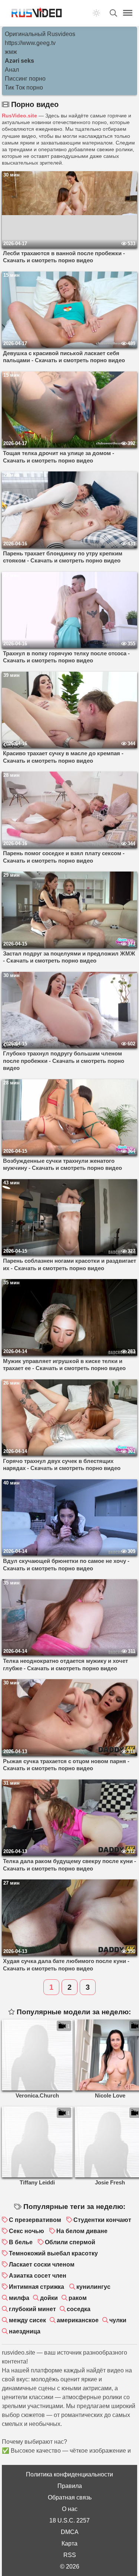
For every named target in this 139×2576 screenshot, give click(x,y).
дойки (49, 2298)
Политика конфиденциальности (69, 2474)
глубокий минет (32, 2309)
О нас (70, 2509)
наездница (25, 2331)
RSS (70, 2555)
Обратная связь (70, 2497)
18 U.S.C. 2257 (69, 2520)
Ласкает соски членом (42, 2264)
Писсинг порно (25, 79)
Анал (12, 70)
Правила (70, 2486)
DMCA (70, 2532)
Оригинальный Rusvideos (40, 34)
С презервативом (35, 2220)
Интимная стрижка (37, 2287)
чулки (118, 2320)
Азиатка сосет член (38, 2276)
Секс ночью (27, 2231)
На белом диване (82, 2231)
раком (78, 2298)
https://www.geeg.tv (30, 43)
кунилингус (93, 2287)
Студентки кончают (102, 2220)
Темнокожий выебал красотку (53, 2253)
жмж (11, 52)
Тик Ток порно (24, 87)
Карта (69, 2543)
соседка (79, 2309)
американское (78, 2320)
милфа (19, 2298)
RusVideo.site (19, 116)
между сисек (27, 2320)
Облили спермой (70, 2242)
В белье (21, 2242)
